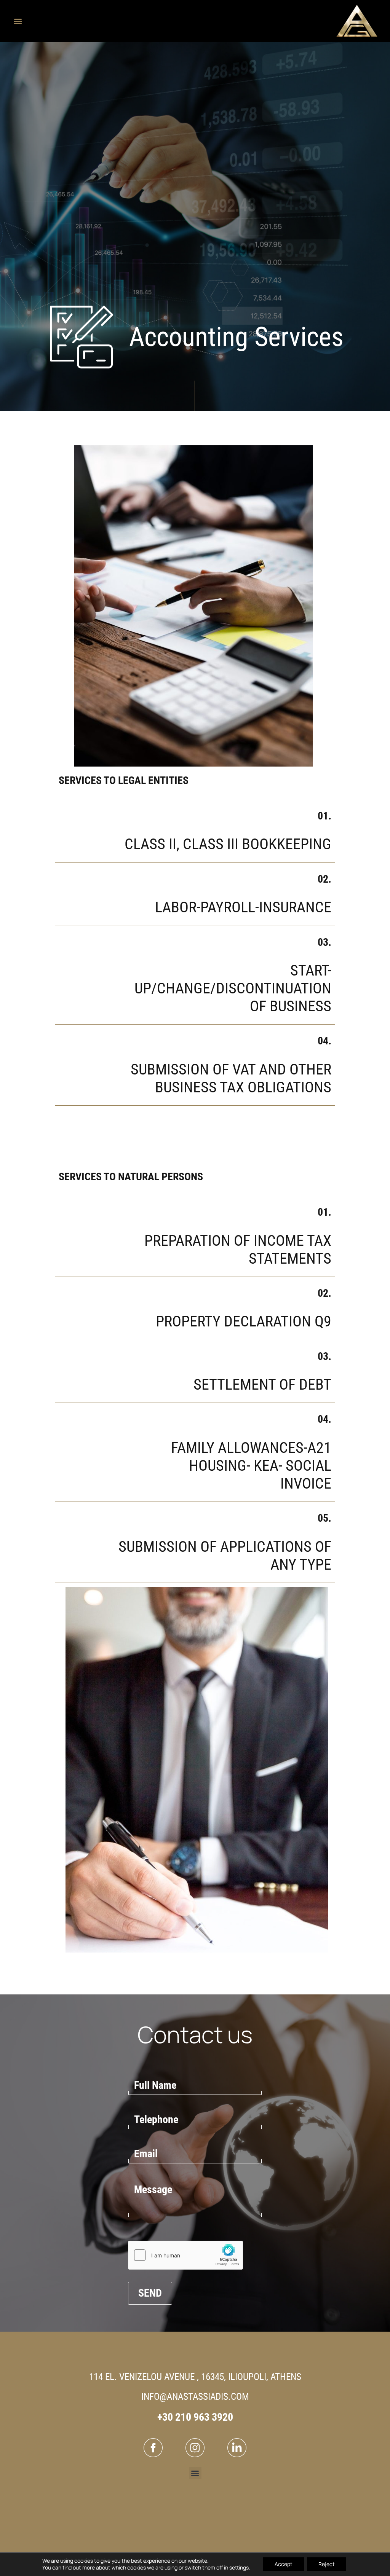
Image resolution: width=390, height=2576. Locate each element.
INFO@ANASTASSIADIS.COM (195, 2397)
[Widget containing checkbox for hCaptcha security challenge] (185, 2255)
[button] (18, 21)
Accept (284, 2564)
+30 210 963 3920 (195, 2417)
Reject (327, 2564)
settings (239, 2568)
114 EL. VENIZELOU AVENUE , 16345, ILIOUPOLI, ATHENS (195, 2377)
